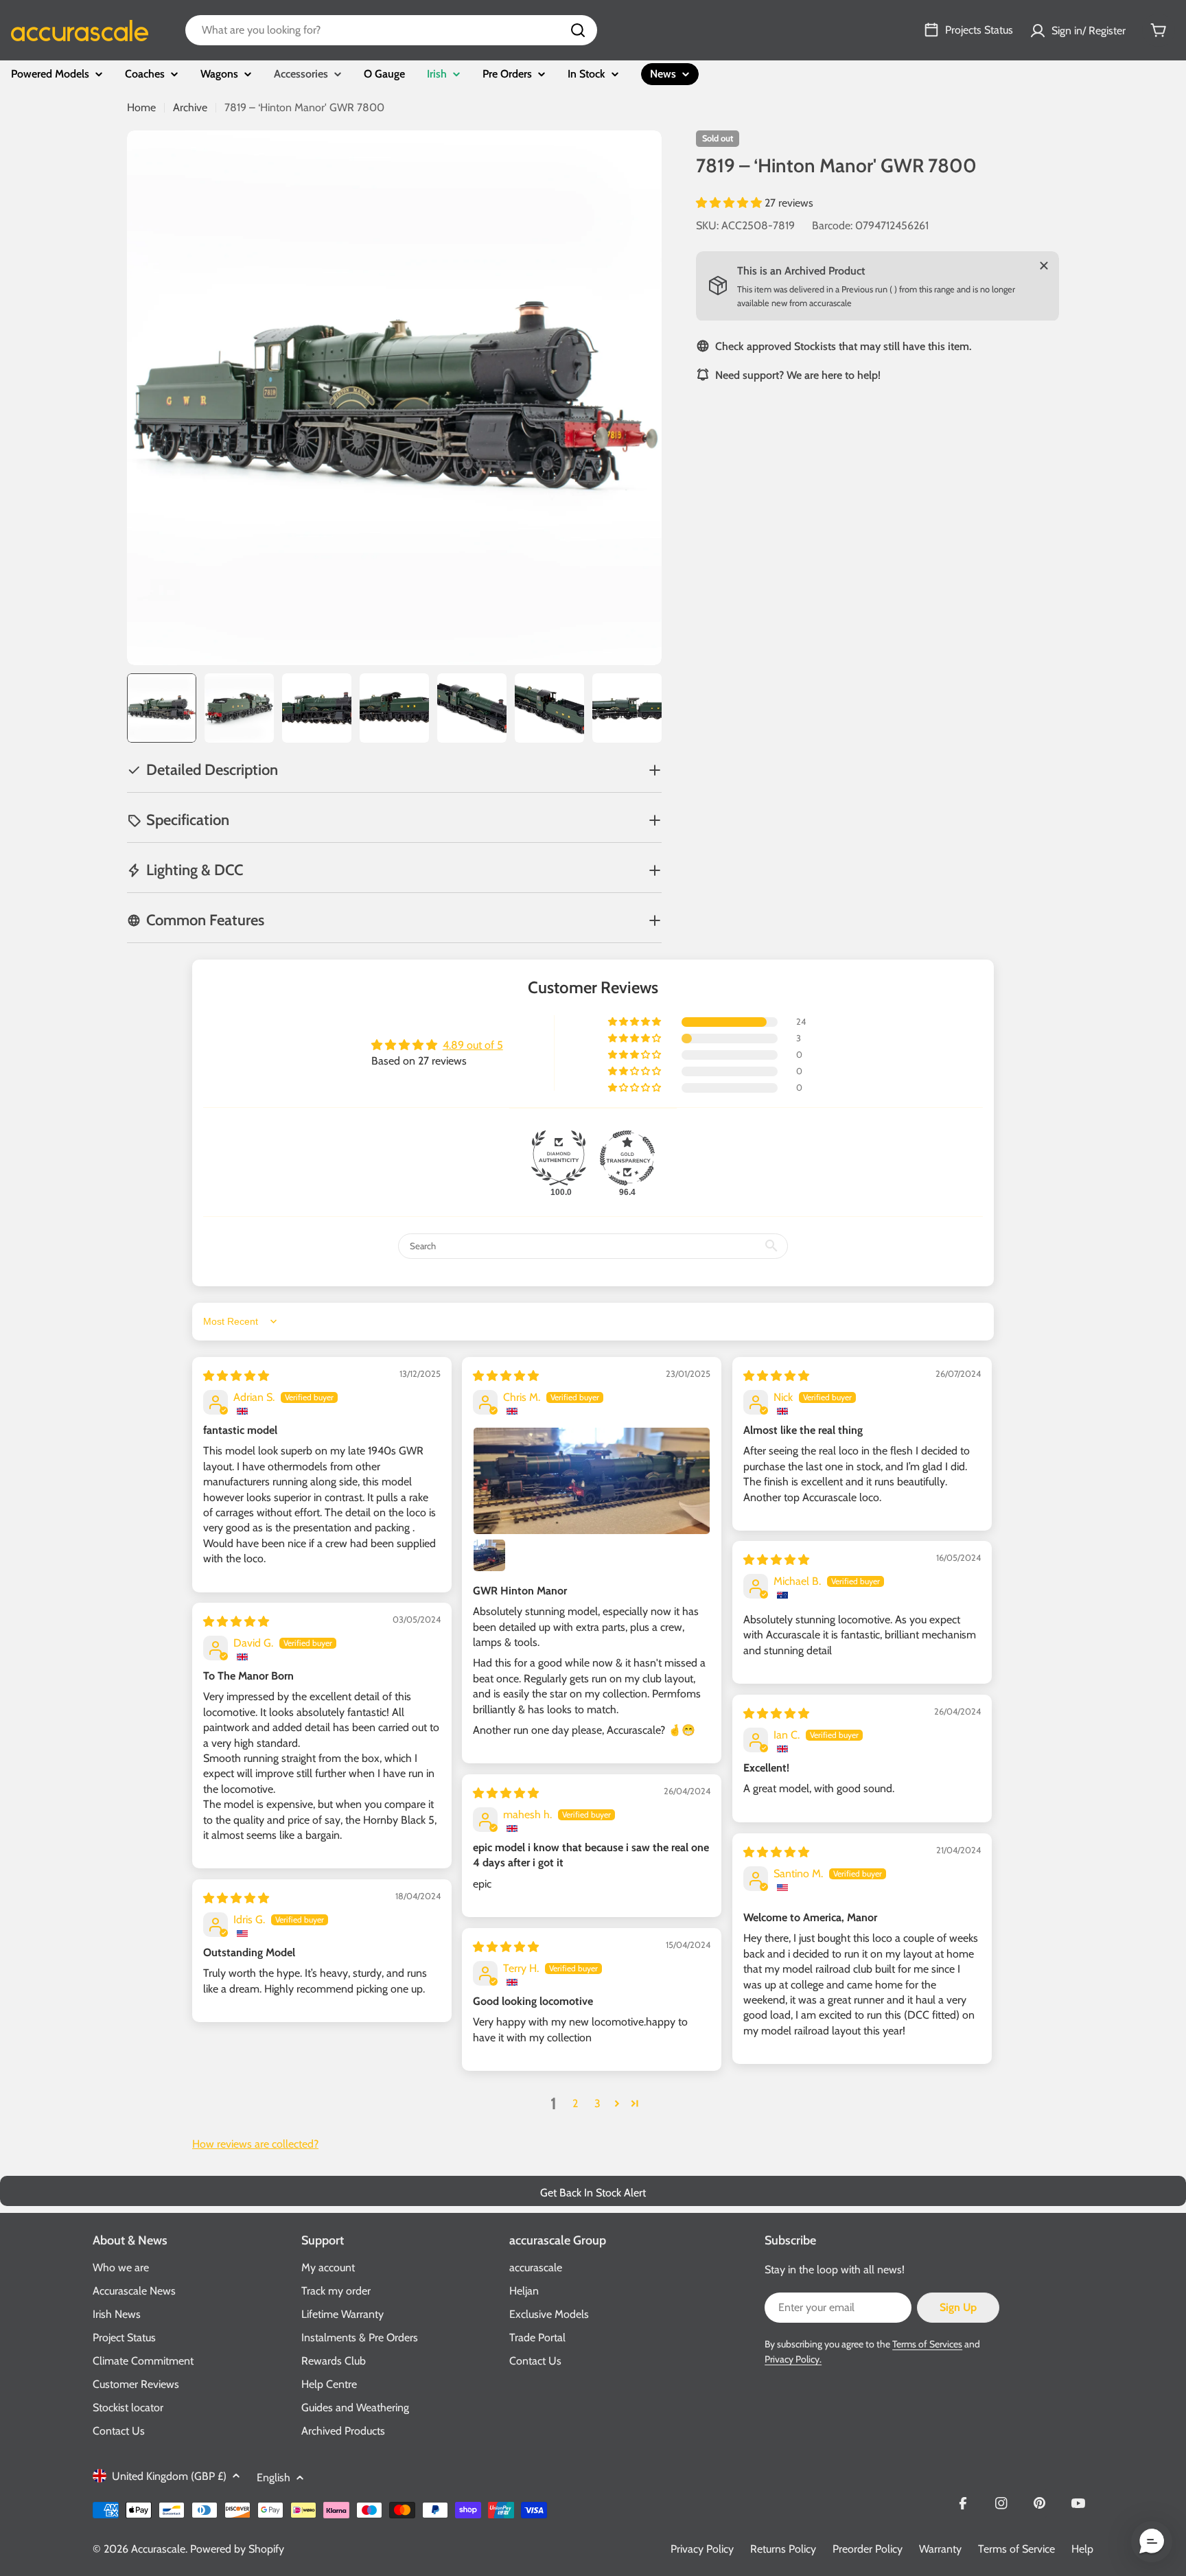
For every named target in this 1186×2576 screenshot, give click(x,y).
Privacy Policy (702, 2549)
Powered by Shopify (237, 2549)
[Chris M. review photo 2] (489, 1555)
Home (141, 107)
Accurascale (158, 2549)
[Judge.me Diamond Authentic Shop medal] (559, 1158)
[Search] (578, 30)
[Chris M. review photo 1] (592, 1481)
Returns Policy (783, 2549)
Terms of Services (927, 2344)
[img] (236, 1376)
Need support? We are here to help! (798, 374)
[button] (730, 203)
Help (1082, 2549)
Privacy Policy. (793, 2359)
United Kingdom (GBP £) (169, 2476)
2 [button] (575, 2103)
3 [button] (597, 2103)
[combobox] (391, 30)
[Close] (1044, 266)
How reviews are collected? (255, 2144)
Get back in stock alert (593, 2193)
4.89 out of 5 (473, 1045)
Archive (190, 107)
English (274, 2478)
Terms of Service (1016, 2549)
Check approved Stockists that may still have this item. (843, 346)
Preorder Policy (868, 2549)
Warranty (940, 2549)
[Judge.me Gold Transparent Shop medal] (627, 1158)
